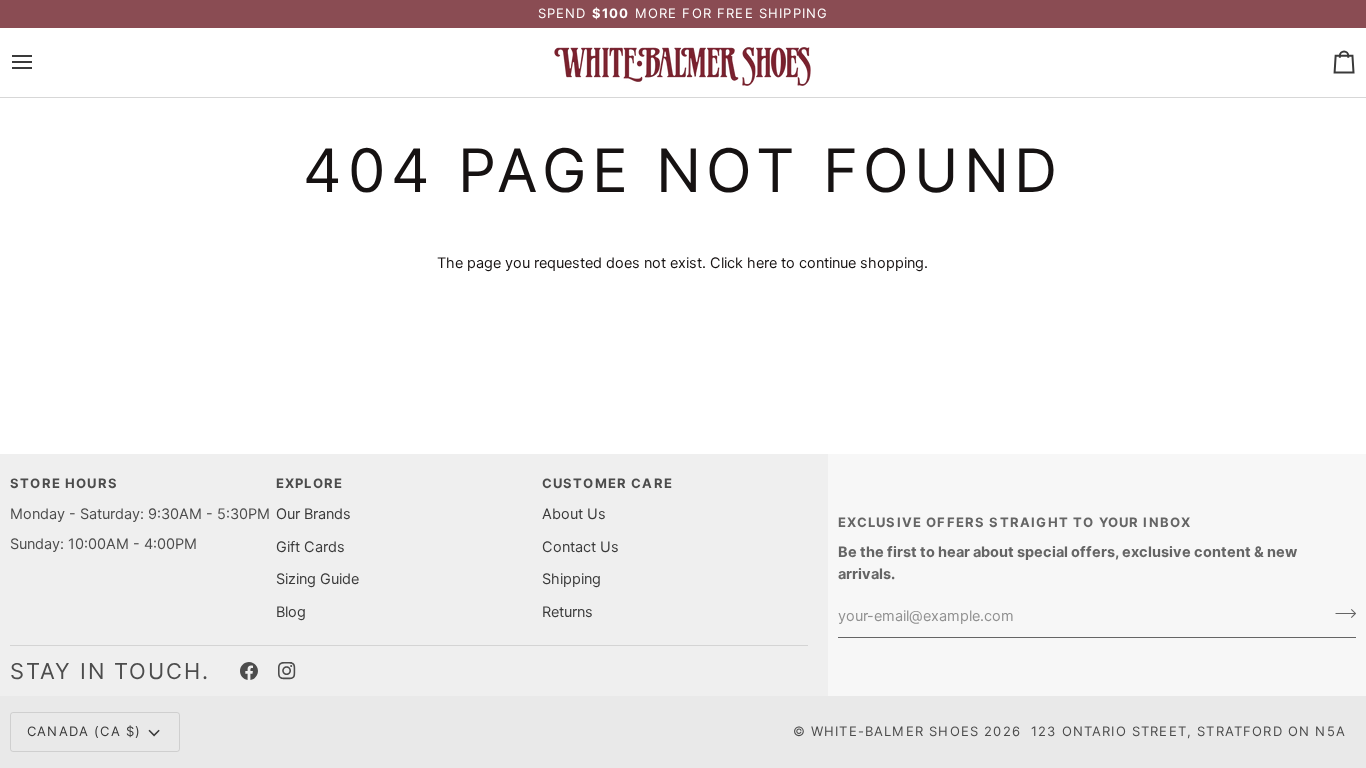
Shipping (571, 579)
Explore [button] (309, 483)
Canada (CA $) (84, 731)
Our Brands (313, 514)
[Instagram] (287, 671)
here (762, 263)
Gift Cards (310, 547)
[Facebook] (249, 671)
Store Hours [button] (64, 483)
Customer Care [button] (607, 483)
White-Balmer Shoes (895, 731)
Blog (291, 612)
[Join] (1339, 614)
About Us (574, 514)
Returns (567, 612)
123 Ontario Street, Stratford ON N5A (1188, 731)
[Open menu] (40, 62)
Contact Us (580, 547)
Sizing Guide (317, 579)
